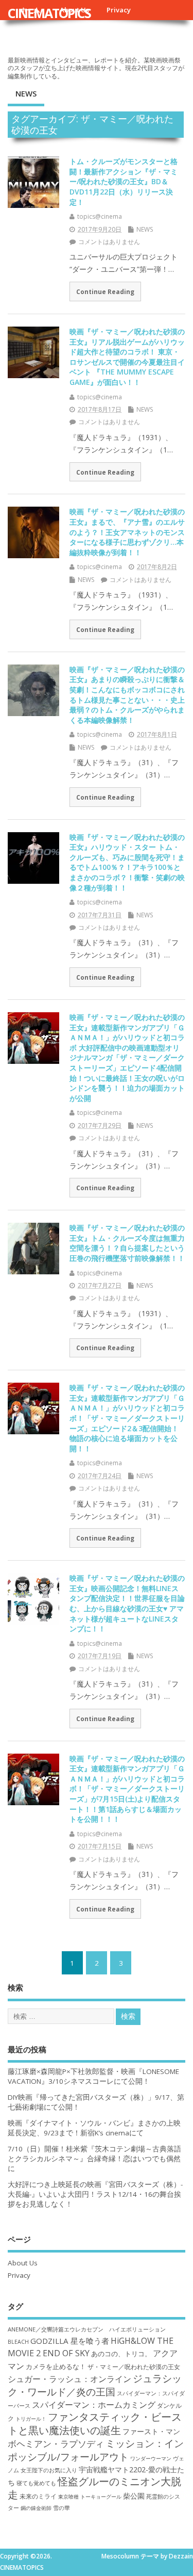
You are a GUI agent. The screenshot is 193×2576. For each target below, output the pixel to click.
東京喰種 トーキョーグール (90, 2497)
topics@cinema (100, 216)
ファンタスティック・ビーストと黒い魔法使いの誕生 (95, 2423)
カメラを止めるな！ (56, 2367)
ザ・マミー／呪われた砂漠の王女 (134, 2367)
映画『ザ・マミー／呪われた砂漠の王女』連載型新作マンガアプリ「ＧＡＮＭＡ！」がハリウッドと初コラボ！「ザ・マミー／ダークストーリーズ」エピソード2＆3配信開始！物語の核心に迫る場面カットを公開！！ (127, 1418)
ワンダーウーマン (151, 2458)
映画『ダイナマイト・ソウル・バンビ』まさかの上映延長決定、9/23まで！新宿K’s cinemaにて (94, 2128)
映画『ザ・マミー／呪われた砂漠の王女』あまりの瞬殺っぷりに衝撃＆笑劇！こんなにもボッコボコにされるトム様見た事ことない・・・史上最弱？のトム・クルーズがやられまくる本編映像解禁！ (127, 695)
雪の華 (62, 2508)
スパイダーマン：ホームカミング (94, 2405)
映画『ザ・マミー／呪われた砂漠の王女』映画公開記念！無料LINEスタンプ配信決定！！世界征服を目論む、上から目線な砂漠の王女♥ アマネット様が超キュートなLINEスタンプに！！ (127, 1603)
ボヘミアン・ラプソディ (56, 2444)
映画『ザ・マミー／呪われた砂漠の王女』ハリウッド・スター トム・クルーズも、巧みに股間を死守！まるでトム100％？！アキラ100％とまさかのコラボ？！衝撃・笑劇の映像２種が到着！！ (127, 862)
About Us (23, 2263)
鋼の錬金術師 (36, 2508)
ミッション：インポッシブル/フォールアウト (96, 2450)
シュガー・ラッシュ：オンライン (69, 2379)
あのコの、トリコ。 (121, 2354)
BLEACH (18, 2342)
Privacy (119, 10)
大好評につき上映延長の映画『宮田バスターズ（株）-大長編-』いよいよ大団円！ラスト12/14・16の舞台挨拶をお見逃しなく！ (95, 2194)
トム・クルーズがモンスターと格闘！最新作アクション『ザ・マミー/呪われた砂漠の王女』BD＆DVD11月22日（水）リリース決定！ (124, 181)
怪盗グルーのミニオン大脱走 (94, 2488)
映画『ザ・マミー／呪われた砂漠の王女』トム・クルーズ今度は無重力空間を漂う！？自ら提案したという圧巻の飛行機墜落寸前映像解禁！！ (127, 1243)
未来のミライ (38, 2496)
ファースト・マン (151, 2432)
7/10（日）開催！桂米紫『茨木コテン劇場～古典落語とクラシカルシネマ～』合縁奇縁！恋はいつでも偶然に (94, 2159)
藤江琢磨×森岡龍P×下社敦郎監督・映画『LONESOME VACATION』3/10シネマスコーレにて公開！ (93, 2076)
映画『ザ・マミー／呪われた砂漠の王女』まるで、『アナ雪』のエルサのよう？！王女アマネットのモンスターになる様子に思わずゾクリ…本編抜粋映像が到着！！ (127, 532)
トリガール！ (31, 2419)
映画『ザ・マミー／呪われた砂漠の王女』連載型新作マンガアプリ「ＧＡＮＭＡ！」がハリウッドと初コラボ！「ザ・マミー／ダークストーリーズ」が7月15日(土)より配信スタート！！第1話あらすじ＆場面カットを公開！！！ (127, 1789)
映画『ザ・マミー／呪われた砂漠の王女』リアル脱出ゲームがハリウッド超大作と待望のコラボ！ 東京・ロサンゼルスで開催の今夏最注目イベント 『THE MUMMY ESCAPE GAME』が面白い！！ (127, 357)
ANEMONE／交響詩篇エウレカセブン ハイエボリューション (87, 2329)
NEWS (26, 93)
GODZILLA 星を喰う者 (70, 2341)
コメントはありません (109, 242)
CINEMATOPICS (49, 13)
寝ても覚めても (36, 2483)
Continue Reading (105, 291)
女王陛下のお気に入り (49, 2470)
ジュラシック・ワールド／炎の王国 (95, 2385)
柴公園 (134, 2496)
